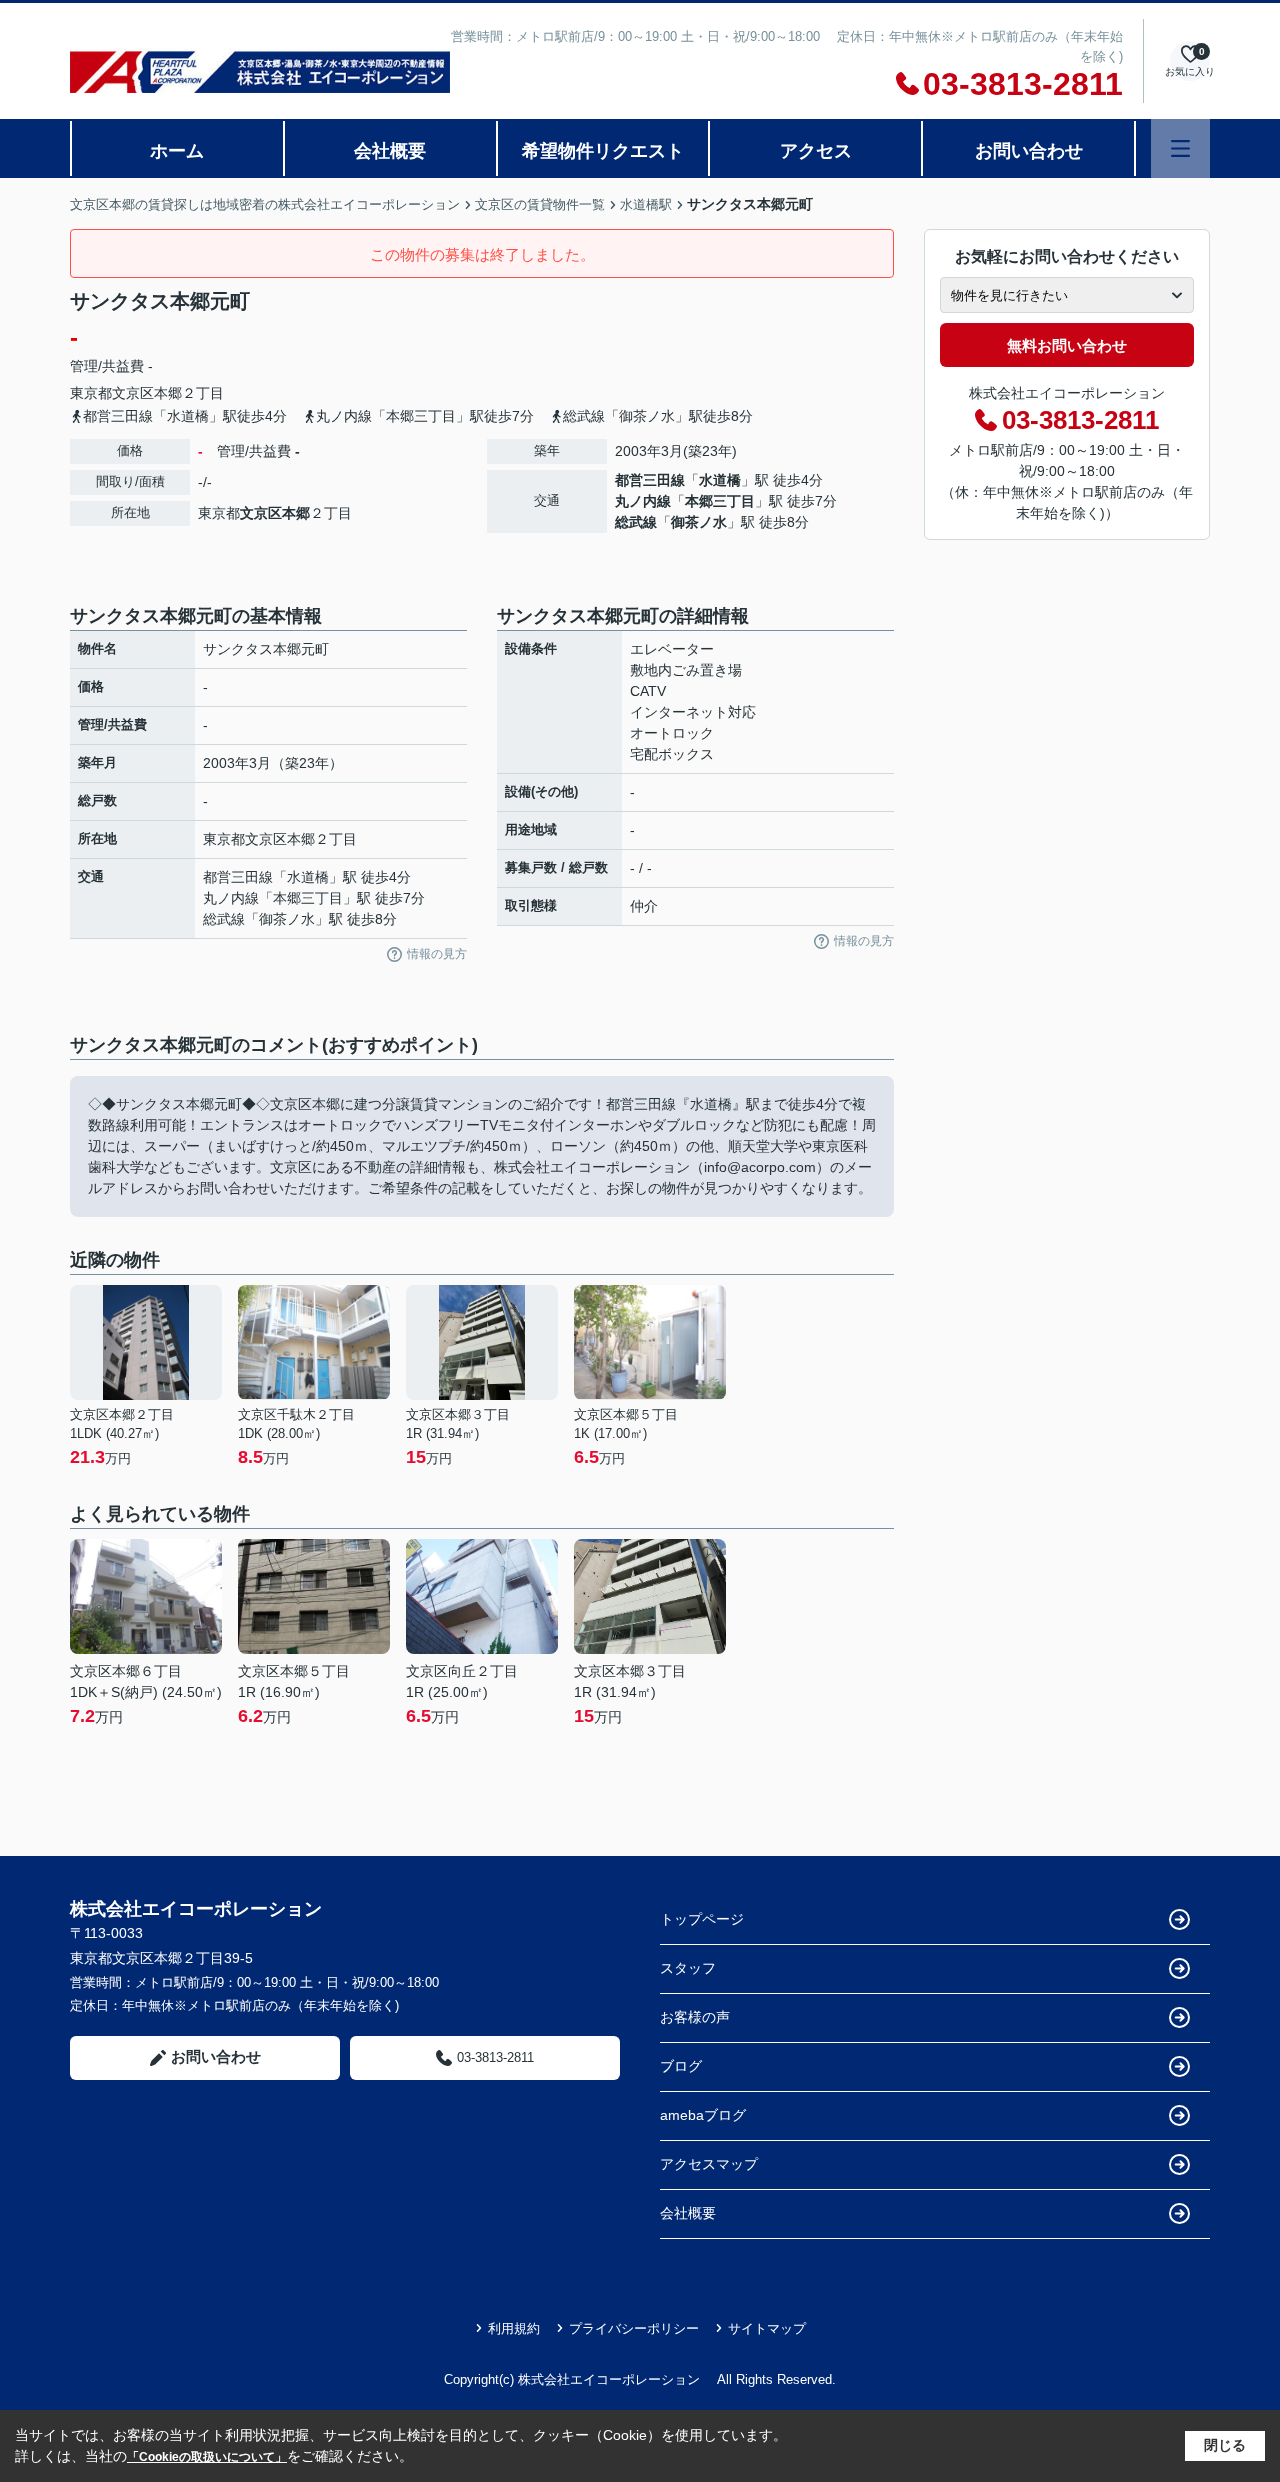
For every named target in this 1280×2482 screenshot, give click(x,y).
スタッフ (688, 1968)
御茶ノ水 (699, 522)
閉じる (1225, 2445)
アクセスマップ (709, 2164)
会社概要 (390, 151)
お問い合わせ (1029, 151)
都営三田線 (650, 480)
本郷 (168, 393)
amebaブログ (703, 2115)
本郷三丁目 (720, 501)
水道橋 (720, 480)
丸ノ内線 (643, 501)
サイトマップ (767, 2328)
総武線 (636, 522)
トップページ (702, 1919)
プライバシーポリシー (634, 2328)
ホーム (177, 151)
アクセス (816, 151)
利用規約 (514, 2328)
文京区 (133, 393)
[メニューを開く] (1180, 148)
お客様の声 (695, 2017)
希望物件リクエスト (603, 151)
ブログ (681, 2066)
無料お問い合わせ (1067, 345)
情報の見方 (437, 954)
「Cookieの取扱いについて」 (207, 2457)
